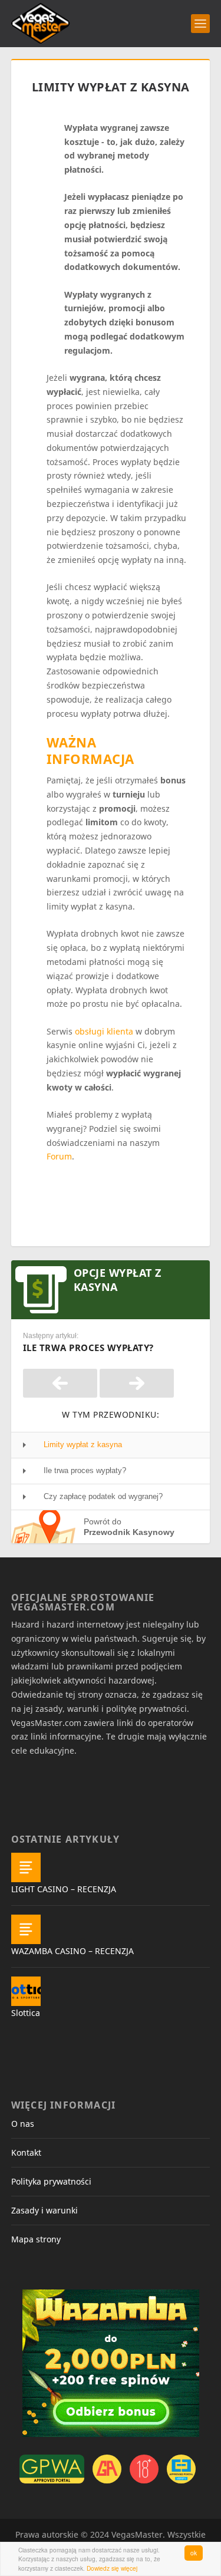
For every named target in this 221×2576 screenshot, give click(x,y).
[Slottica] (26, 1991)
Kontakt (26, 2152)
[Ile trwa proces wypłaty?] (137, 1383)
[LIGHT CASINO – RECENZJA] (26, 1867)
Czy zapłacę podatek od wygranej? (103, 1496)
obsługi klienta (104, 1031)
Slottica (26, 2013)
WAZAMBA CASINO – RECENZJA (72, 1951)
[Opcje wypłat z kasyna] (60, 1383)
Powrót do (129, 1527)
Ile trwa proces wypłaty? (85, 1470)
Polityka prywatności (51, 2181)
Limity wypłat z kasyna (83, 1445)
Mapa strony (36, 2239)
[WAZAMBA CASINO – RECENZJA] (26, 1929)
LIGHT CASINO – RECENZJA (64, 1889)
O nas (23, 2124)
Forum (59, 1156)
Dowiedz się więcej (112, 2568)
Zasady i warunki (44, 2210)
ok (194, 2553)
